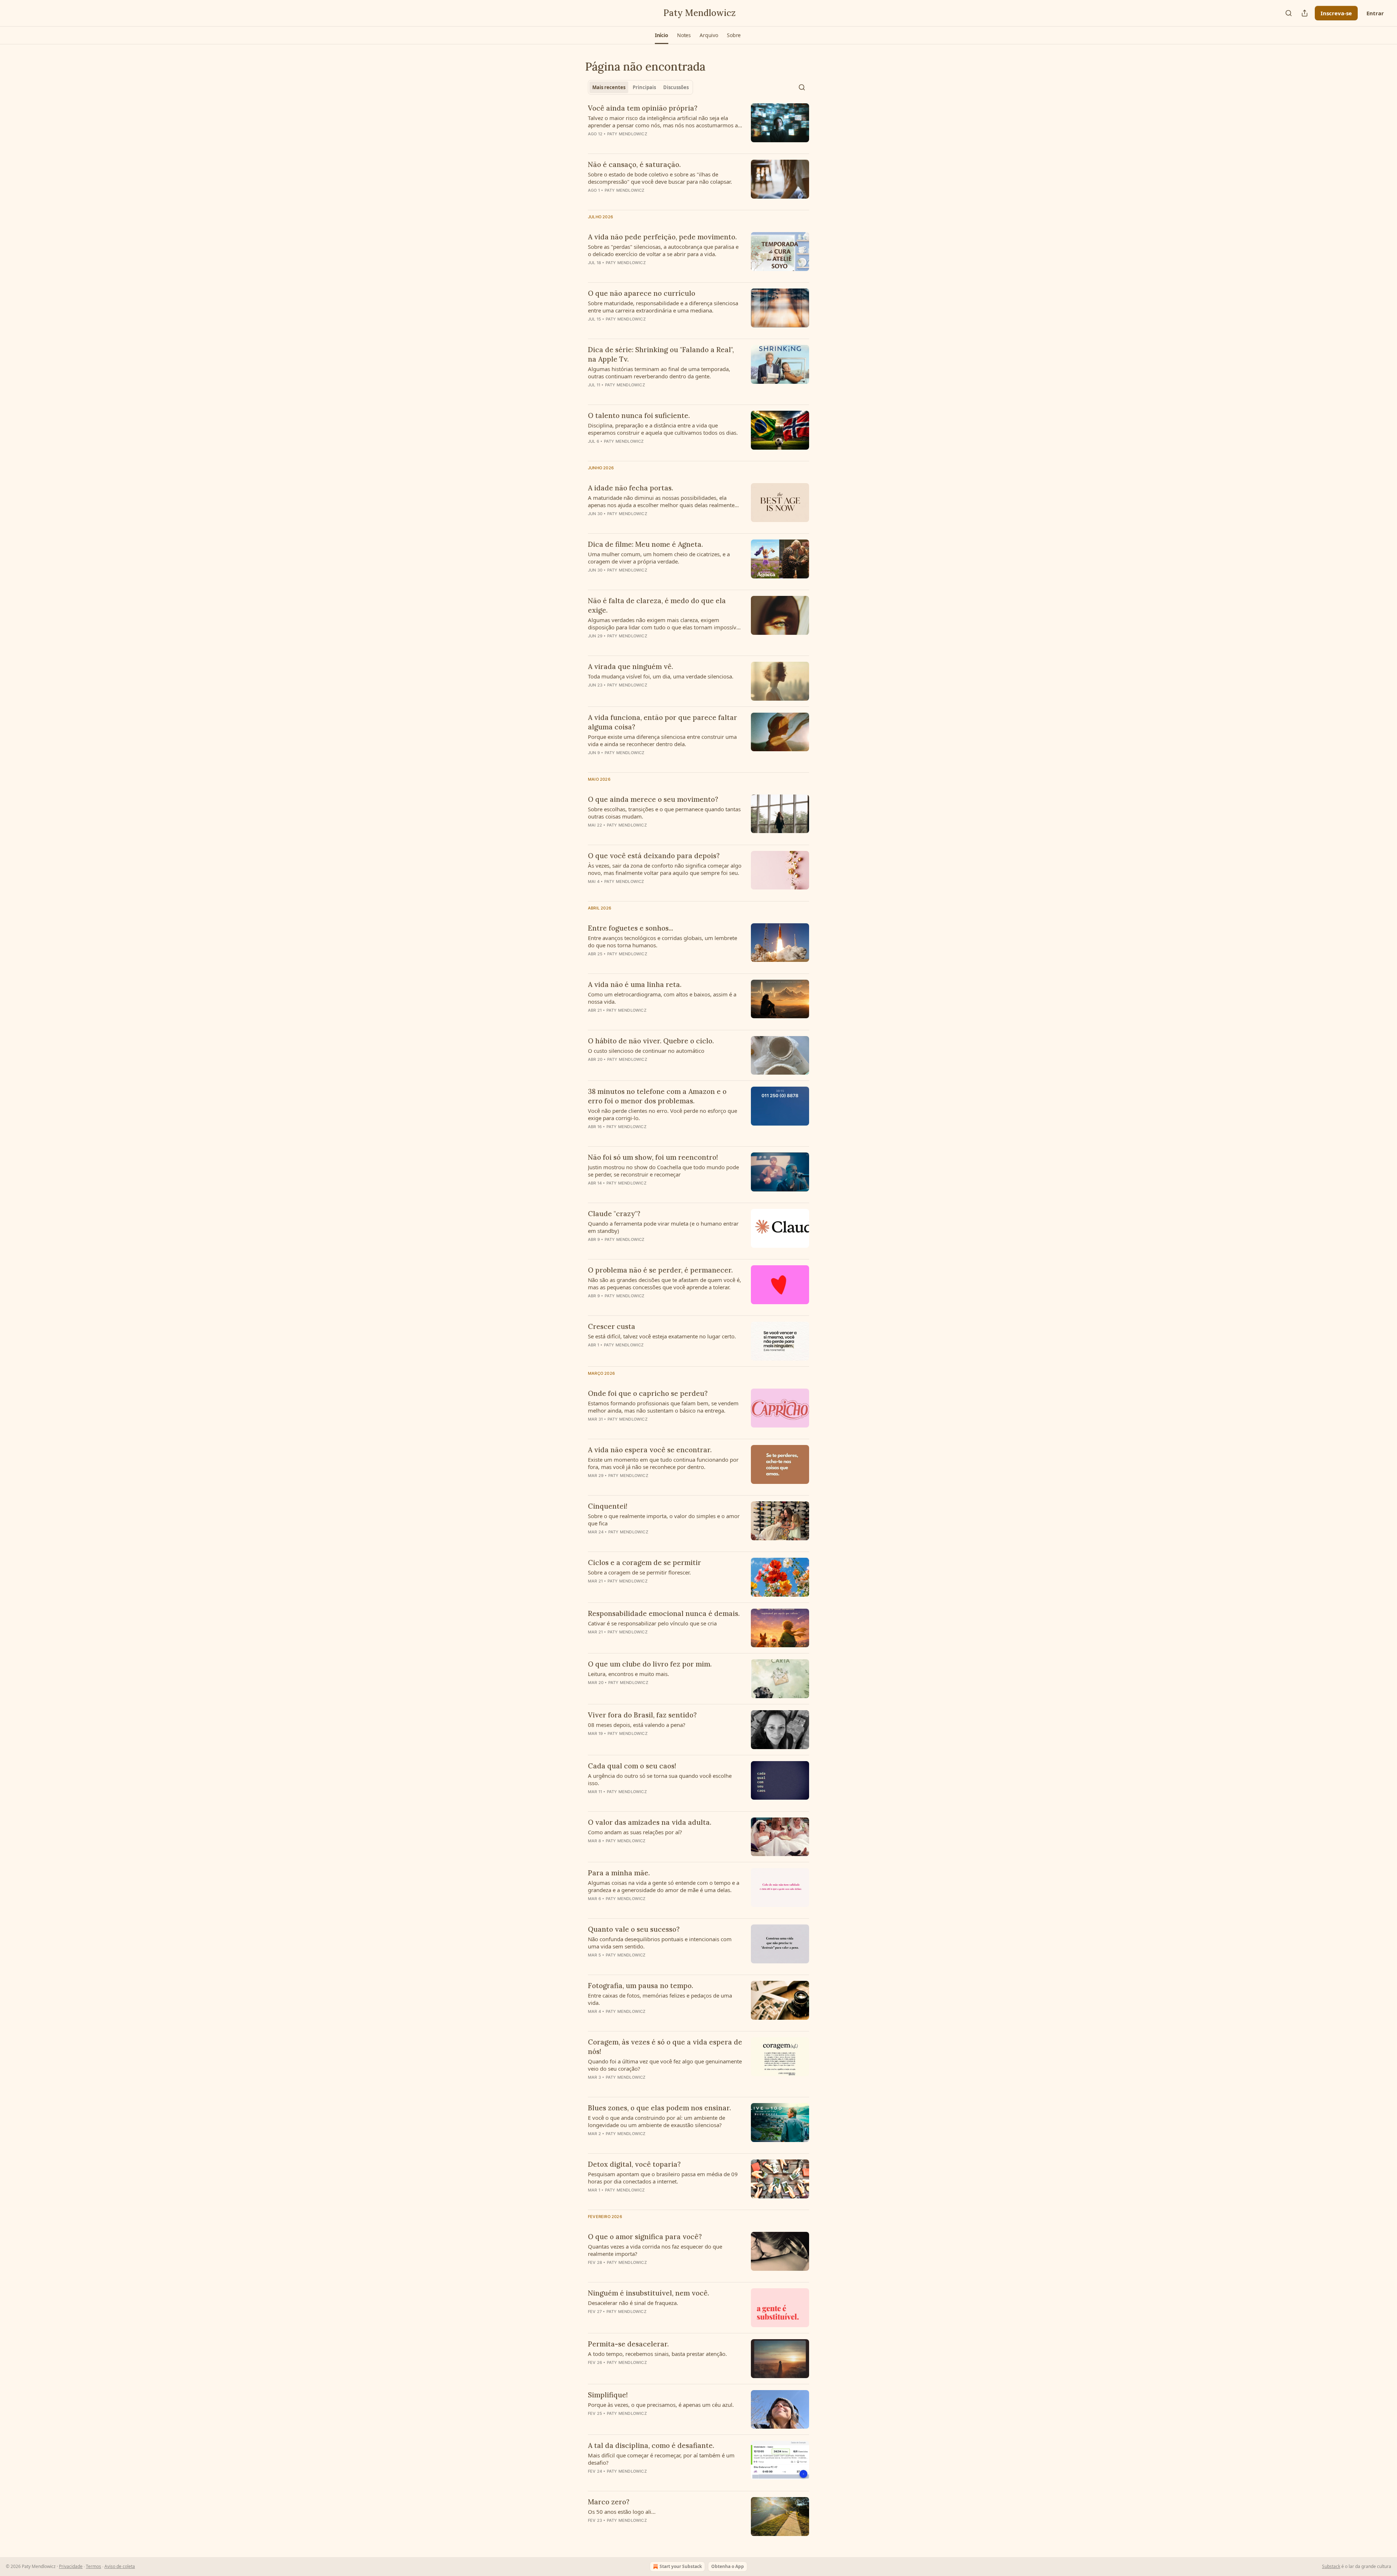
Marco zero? (609, 2502)
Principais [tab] (644, 87)
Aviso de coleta (120, 2566)
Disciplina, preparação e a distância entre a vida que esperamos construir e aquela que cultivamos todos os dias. (663, 429)
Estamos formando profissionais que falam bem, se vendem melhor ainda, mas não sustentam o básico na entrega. (663, 1407)
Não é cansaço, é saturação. (634, 164)
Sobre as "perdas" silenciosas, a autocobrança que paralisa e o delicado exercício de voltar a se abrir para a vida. (663, 250)
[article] (698, 126)
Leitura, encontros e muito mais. (628, 1674)
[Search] (1289, 13)
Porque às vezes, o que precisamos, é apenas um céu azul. (661, 2405)
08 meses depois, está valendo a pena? (637, 1725)
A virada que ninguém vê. (630, 666)
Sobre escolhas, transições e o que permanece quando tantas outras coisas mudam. (664, 813)
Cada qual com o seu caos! (632, 1766)
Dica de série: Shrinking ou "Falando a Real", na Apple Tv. (661, 354)
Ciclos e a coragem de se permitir (644, 1562)
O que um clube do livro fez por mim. (650, 1664)
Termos (93, 2566)
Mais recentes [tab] (609, 87)
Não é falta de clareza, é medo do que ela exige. (657, 605)
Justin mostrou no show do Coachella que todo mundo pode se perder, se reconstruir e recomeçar (663, 1171)
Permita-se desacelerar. (628, 2344)
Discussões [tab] (676, 87)
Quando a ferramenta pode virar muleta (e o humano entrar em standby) (663, 1227)
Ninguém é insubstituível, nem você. (648, 2293)
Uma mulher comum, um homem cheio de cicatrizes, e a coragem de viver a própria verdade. (659, 558)
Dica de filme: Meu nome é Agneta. (645, 544)
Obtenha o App (728, 2566)
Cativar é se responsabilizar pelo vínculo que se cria (652, 1623)
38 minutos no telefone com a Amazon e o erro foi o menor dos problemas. (657, 1096)
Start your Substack (681, 2566)
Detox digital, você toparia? (634, 2164)
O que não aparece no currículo (642, 293)
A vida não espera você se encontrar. (650, 1450)
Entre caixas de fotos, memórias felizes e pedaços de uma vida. (660, 1999)
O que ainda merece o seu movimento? (653, 799)
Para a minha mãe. (619, 1873)
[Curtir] (593, 580)
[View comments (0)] (644, 143)
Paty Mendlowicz (627, 134)
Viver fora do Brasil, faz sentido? (642, 1715)
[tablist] (640, 87)
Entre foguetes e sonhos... (630, 928)
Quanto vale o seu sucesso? (634, 1929)
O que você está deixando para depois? (654, 856)
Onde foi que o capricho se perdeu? (648, 1393)
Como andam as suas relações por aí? (635, 1832)
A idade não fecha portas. (630, 488)
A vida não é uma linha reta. (635, 984)
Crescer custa (612, 1326)
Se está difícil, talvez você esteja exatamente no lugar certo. (662, 1336)
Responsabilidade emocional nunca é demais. (664, 1613)
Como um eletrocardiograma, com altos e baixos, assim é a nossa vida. (662, 998)
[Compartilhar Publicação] (1305, 13)
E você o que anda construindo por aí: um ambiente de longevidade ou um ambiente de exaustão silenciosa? (656, 2121)
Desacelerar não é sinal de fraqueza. (633, 2303)
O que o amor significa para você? (645, 2237)
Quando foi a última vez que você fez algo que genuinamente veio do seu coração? (665, 2065)
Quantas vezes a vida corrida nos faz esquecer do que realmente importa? (655, 2250)
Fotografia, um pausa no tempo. (640, 1986)
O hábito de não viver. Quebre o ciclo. (651, 1041)
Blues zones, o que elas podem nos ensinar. (659, 2108)
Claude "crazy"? (614, 1214)
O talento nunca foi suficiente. (639, 415)
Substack (1331, 2566)
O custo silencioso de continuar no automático (646, 1051)
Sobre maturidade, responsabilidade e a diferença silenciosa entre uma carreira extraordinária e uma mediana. (663, 307)
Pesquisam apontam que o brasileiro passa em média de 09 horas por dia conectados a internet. (663, 2178)
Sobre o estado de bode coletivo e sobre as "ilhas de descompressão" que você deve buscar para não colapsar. (660, 178)
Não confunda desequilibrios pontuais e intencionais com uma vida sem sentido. (660, 1943)
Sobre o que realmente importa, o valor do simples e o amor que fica (664, 1520)
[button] (662, 35)
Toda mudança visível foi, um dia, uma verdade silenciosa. (661, 676)
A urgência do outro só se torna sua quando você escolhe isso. (660, 1779)
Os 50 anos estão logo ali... (622, 2512)
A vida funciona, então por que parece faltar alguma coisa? (662, 722)
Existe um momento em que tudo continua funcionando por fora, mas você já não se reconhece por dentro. (663, 1463)
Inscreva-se (1336, 13)
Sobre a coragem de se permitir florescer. (639, 1572)
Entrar (1375, 13)
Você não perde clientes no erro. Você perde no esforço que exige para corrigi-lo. (662, 1114)
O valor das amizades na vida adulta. (650, 1822)
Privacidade (71, 2566)
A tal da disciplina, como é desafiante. (651, 2445)
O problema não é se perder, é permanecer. (660, 1270)
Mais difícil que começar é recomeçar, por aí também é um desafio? (661, 2459)
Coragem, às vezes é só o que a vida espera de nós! (665, 2047)
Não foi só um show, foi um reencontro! (653, 1157)
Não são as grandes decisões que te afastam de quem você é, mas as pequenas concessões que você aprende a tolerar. (664, 1283)
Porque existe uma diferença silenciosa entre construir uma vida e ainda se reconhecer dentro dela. (662, 740)
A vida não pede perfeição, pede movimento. (662, 237)
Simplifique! (608, 2395)
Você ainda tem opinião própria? (643, 108)
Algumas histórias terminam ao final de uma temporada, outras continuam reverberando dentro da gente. (659, 373)
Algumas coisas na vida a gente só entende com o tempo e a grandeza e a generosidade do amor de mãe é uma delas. (664, 1886)
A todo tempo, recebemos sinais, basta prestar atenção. (657, 2354)
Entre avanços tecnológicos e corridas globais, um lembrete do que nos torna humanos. (662, 941)
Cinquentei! (608, 1506)
